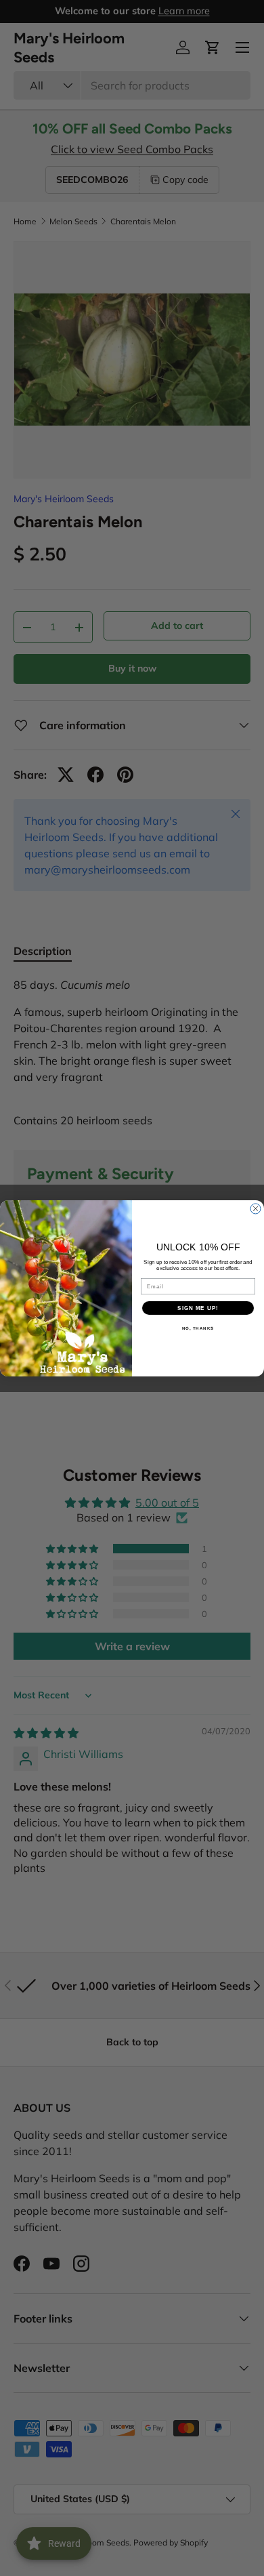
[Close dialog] (256, 1209)
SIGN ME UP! (198, 1308)
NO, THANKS (198, 1328)
